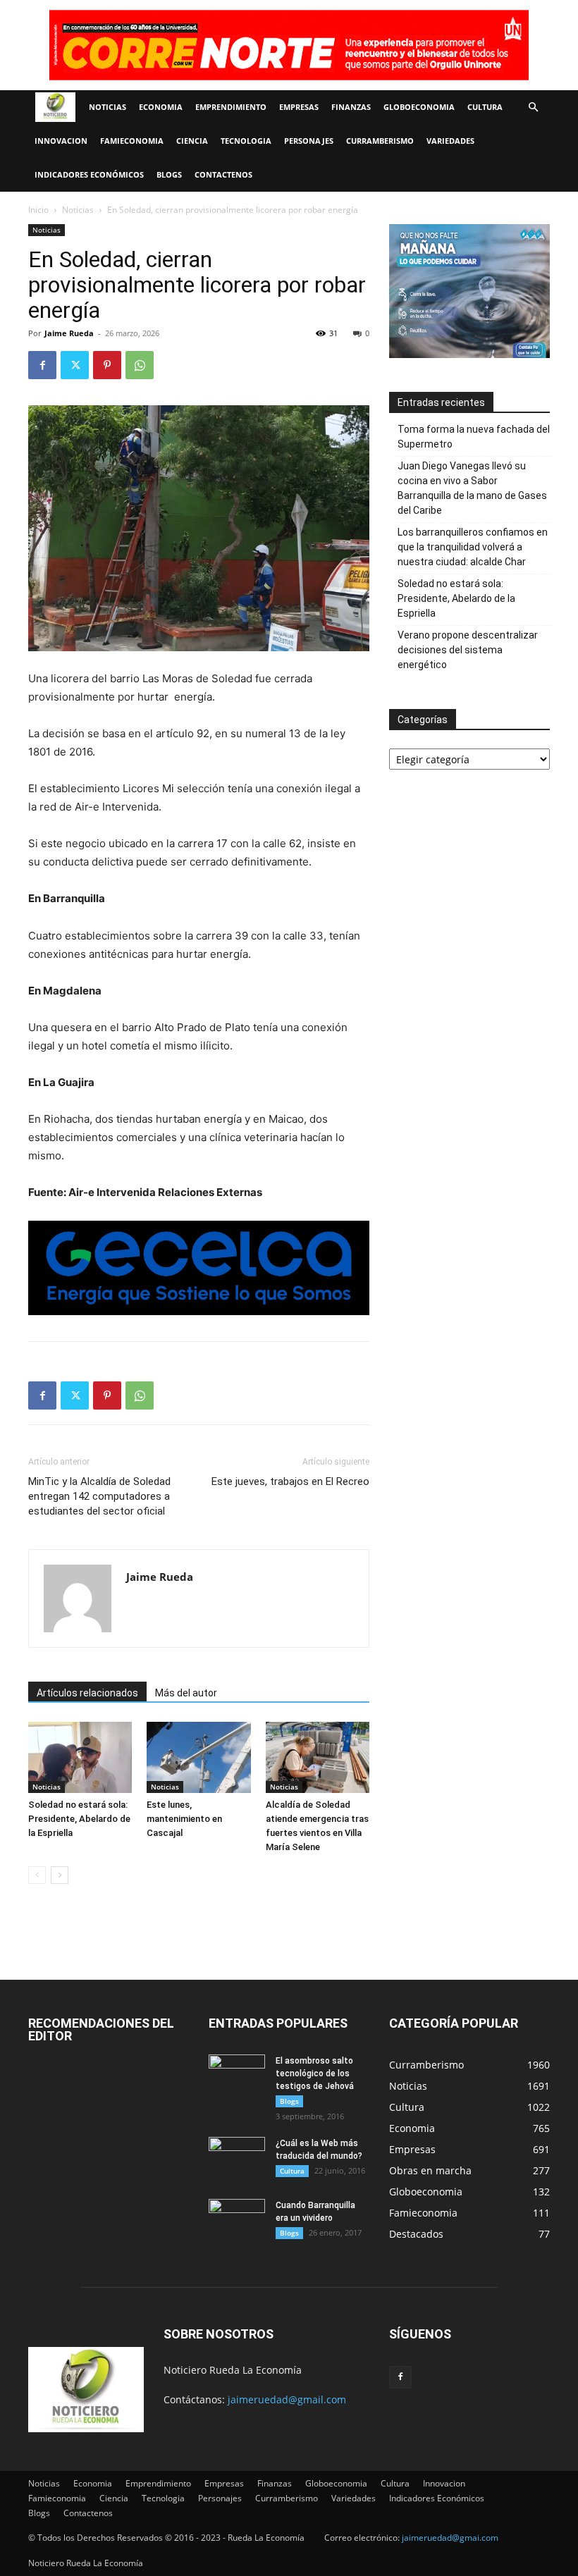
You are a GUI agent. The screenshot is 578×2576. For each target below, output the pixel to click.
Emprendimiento (231, 107)
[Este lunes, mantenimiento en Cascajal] (198, 1757)
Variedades (450, 141)
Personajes (309, 141)
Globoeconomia (419, 107)
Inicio (38, 210)
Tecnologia (246, 141)
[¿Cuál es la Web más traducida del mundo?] (237, 2157)
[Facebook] (42, 365)
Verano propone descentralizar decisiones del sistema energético (468, 650)
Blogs (169, 174)
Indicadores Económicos (89, 174)
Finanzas (351, 107)
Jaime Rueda (69, 333)
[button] (533, 107)
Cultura (485, 107)
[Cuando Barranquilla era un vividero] (237, 2219)
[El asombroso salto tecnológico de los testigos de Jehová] (237, 2074)
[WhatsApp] (140, 365)
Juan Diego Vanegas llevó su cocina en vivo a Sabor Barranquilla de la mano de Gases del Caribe (472, 488)
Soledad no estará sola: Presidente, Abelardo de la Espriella (79, 1819)
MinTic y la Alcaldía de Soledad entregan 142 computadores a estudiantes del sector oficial (99, 1496)
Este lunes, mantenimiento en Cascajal (184, 1819)
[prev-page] (37, 1875)
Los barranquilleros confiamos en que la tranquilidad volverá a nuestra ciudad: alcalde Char (473, 547)
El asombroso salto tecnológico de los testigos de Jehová (315, 2073)
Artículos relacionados (87, 1693)
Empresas (299, 107)
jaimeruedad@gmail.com (287, 2399)
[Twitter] (75, 365)
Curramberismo (380, 141)
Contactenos (223, 174)
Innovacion (61, 141)
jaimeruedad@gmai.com (450, 2538)
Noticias (107, 107)
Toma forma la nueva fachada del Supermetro (474, 437)
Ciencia (192, 141)
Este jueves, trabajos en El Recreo (290, 1481)
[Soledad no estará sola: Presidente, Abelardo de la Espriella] (80, 1757)
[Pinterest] (107, 365)
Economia (161, 107)
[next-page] (60, 1875)
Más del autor (186, 1693)
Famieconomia (132, 141)
